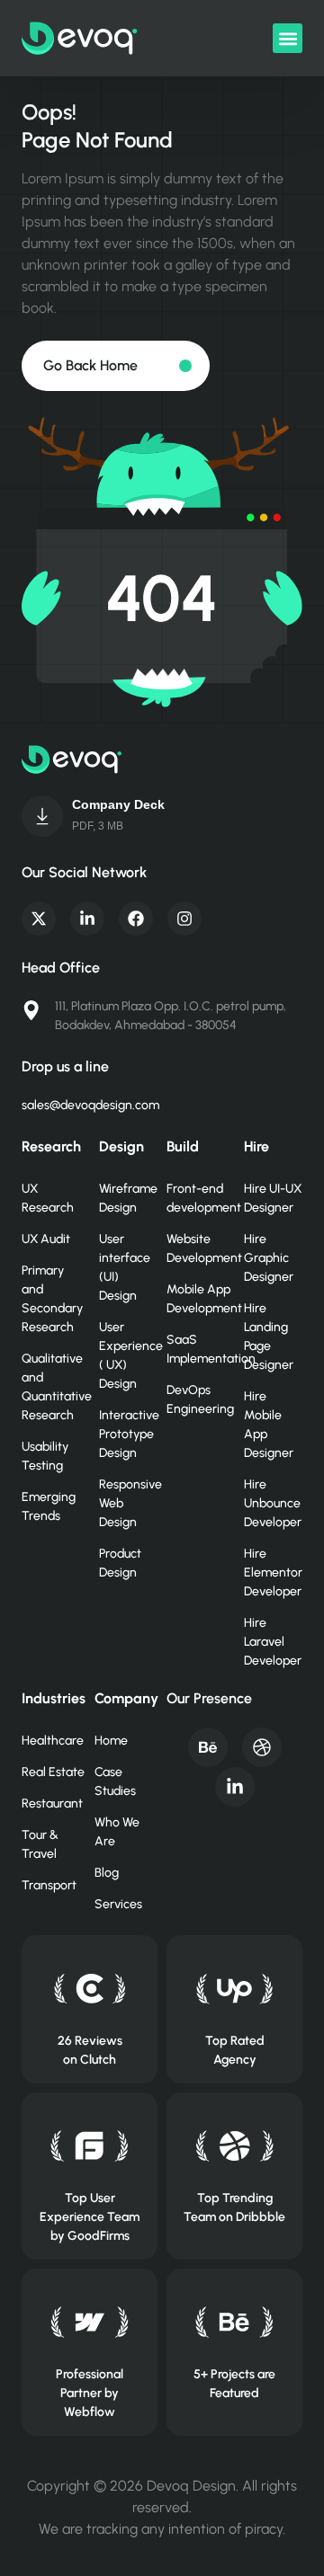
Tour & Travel (40, 1844)
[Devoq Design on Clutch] (90, 1989)
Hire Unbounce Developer (273, 1503)
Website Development (196, 1248)
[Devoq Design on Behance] (234, 2322)
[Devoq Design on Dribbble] (234, 2146)
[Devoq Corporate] (42, 816)
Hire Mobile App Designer (269, 1425)
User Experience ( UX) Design (129, 1355)
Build (183, 1146)
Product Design (120, 1563)
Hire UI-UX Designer (273, 1198)
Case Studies (115, 1781)
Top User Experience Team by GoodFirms (90, 2217)
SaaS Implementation (196, 1349)
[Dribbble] (262, 1747)
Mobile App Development (196, 1299)
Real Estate (53, 1772)
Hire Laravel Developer (273, 1642)
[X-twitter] (39, 919)
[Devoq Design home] (80, 38)
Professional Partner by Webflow (90, 2393)
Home (111, 1741)
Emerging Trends (49, 1506)
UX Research (48, 1198)
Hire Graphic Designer (269, 1258)
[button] (288, 38)
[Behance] (208, 1747)
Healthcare (53, 1741)
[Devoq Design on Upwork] (234, 1989)
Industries (54, 1698)
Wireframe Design (128, 1198)
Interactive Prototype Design (129, 1434)
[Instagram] (184, 919)
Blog (107, 1873)
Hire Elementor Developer (273, 1572)
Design (121, 1146)
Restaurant (52, 1803)
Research (51, 1146)
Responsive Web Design (129, 1503)
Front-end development (196, 1198)
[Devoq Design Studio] (90, 2146)
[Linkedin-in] (87, 919)
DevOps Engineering (196, 1399)
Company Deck (118, 804)
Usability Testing (45, 1456)
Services (118, 1904)
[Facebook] (136, 919)
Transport (49, 1885)
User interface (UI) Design (125, 1267)
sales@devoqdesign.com (90, 1105)
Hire (256, 1146)
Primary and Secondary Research (51, 1299)
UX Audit (46, 1239)
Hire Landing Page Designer (269, 1337)
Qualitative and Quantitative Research (51, 1387)
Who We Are (117, 1832)
